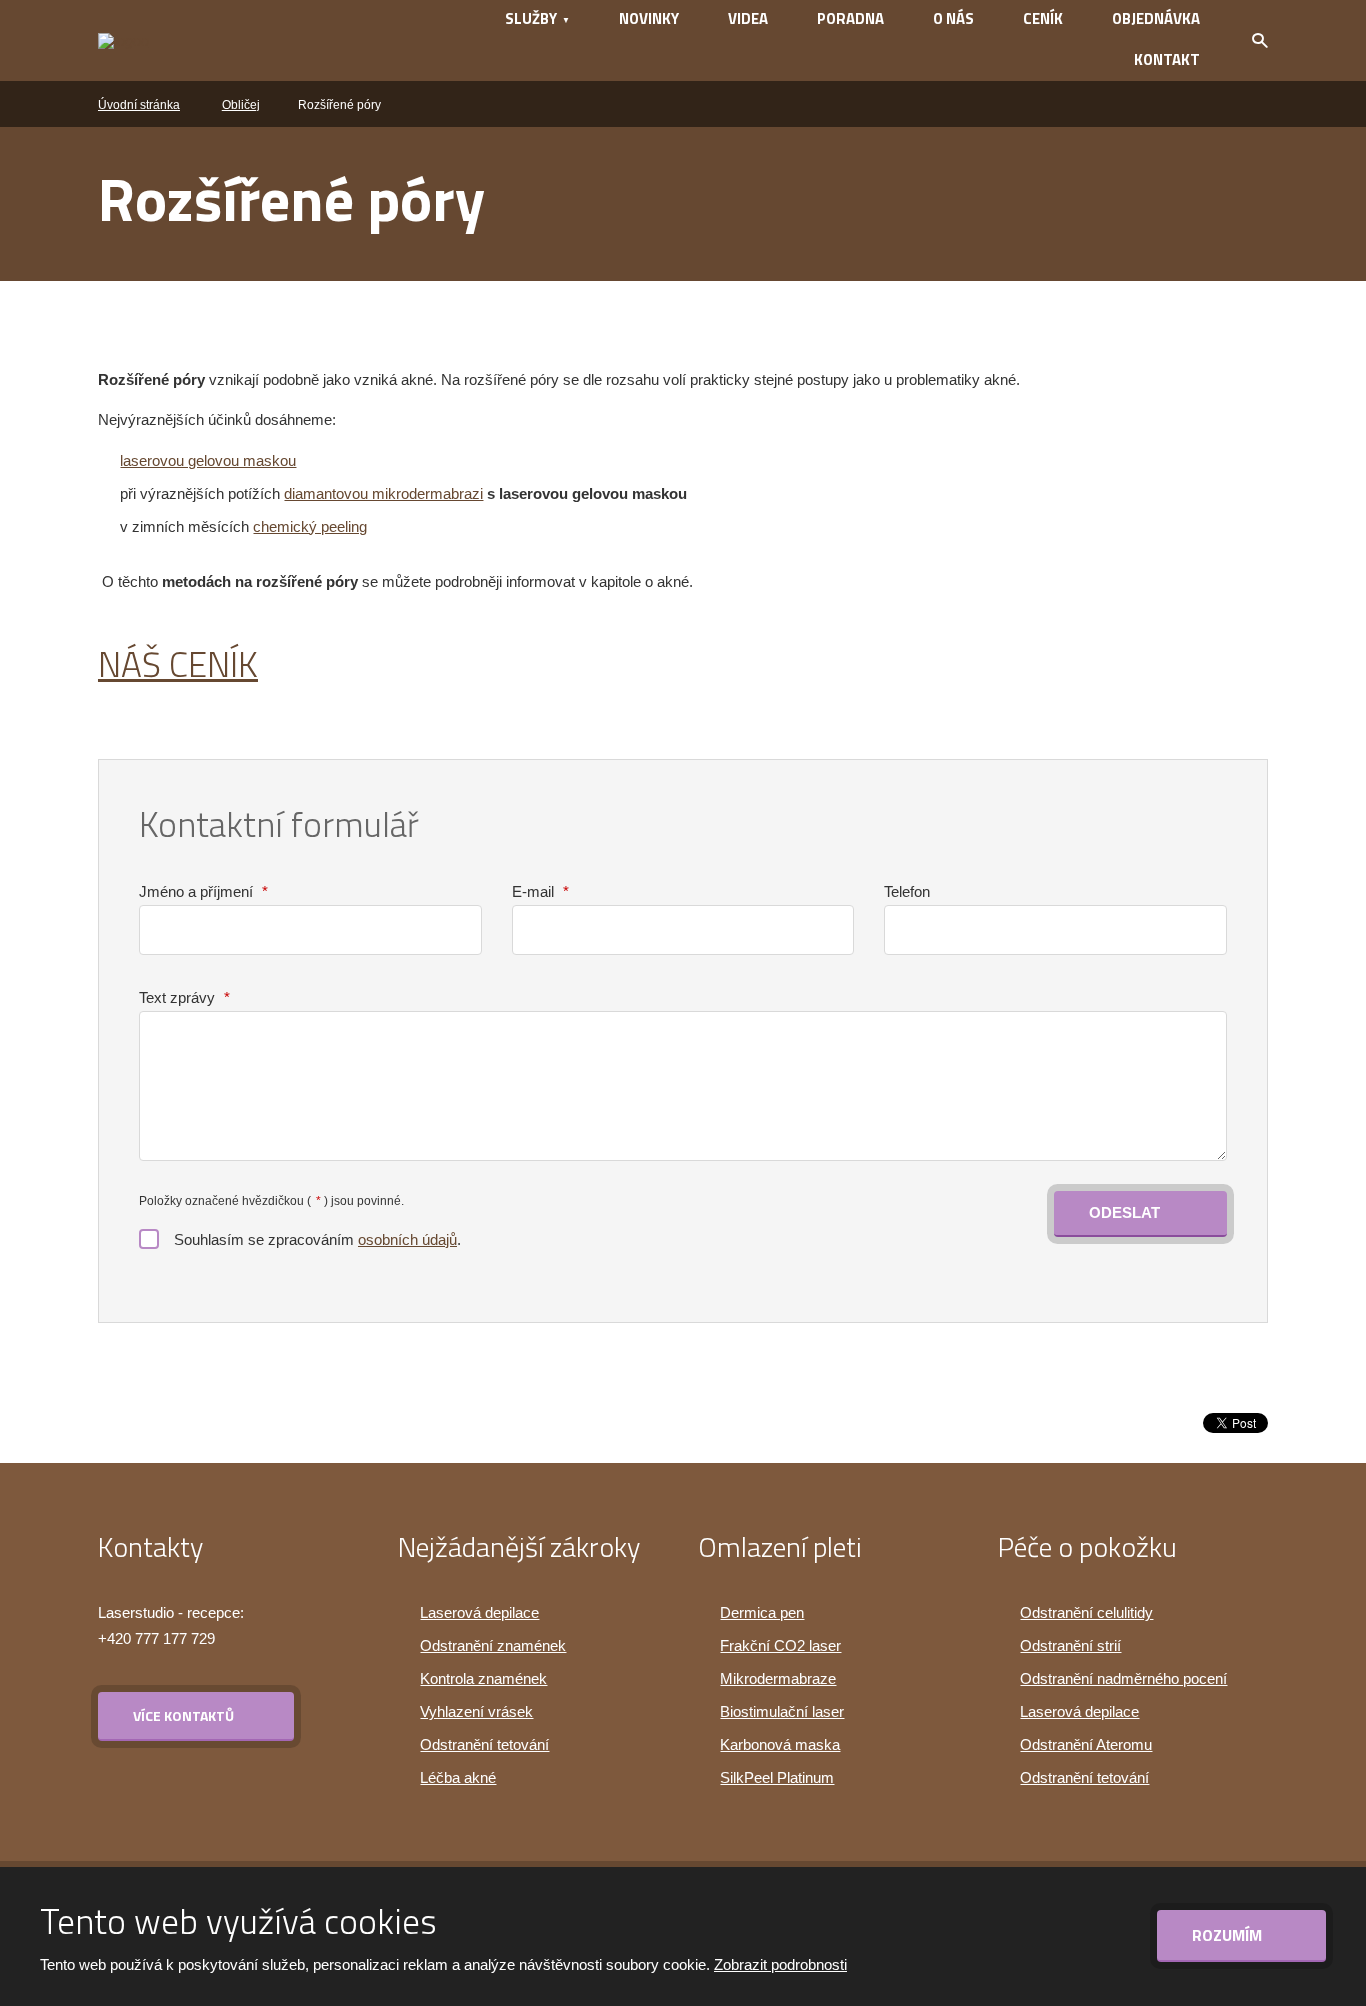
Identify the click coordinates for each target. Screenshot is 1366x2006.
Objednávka (1156, 18)
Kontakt (1167, 59)
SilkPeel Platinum (777, 1777)
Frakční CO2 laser (780, 1645)
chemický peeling (310, 526)
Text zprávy (184, 997)
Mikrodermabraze (778, 1678)
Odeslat (1124, 1212)
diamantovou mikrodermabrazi (383, 493)
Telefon (907, 891)
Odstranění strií (1070, 1645)
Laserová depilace (479, 1612)
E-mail (540, 891)
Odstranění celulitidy (1086, 1612)
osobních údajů (407, 1239)
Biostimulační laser (782, 1711)
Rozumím (1229, 1935)
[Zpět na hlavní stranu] (219, 41)
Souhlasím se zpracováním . (317, 1239)
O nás (953, 18)
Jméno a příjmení (203, 891)
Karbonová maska (780, 1744)
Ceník (1043, 18)
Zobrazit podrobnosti (780, 1964)
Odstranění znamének (493, 1645)
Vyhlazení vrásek (476, 1711)
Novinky (649, 18)
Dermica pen (762, 1612)
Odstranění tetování (484, 1744)
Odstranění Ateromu (1086, 1744)
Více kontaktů (183, 1715)
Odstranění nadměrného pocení (1123, 1678)
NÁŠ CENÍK (178, 664)
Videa (748, 18)
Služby (531, 18)
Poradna (850, 18)
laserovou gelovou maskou (208, 460)
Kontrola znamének (483, 1678)
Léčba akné (458, 1777)
